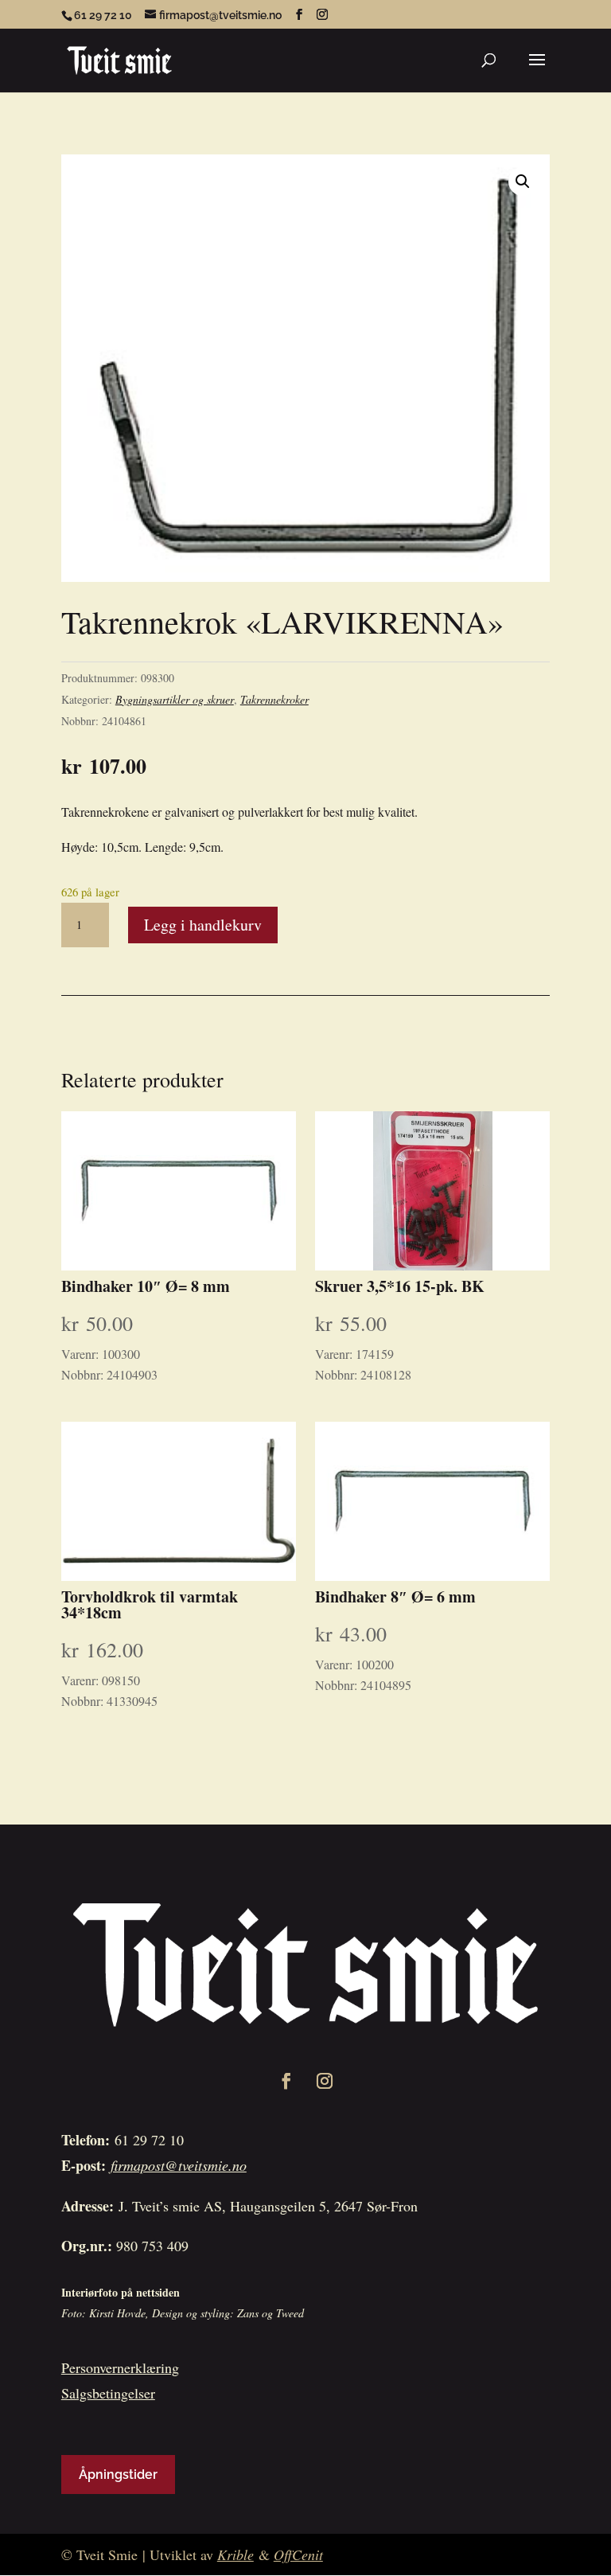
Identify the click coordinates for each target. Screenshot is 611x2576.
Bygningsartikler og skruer (175, 699)
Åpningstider (118, 2475)
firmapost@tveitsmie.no (179, 2165)
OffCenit (298, 2555)
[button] (523, 181)
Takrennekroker (274, 699)
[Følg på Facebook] (286, 2081)
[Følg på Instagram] (325, 2081)
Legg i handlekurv (203, 925)
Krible (235, 2555)
